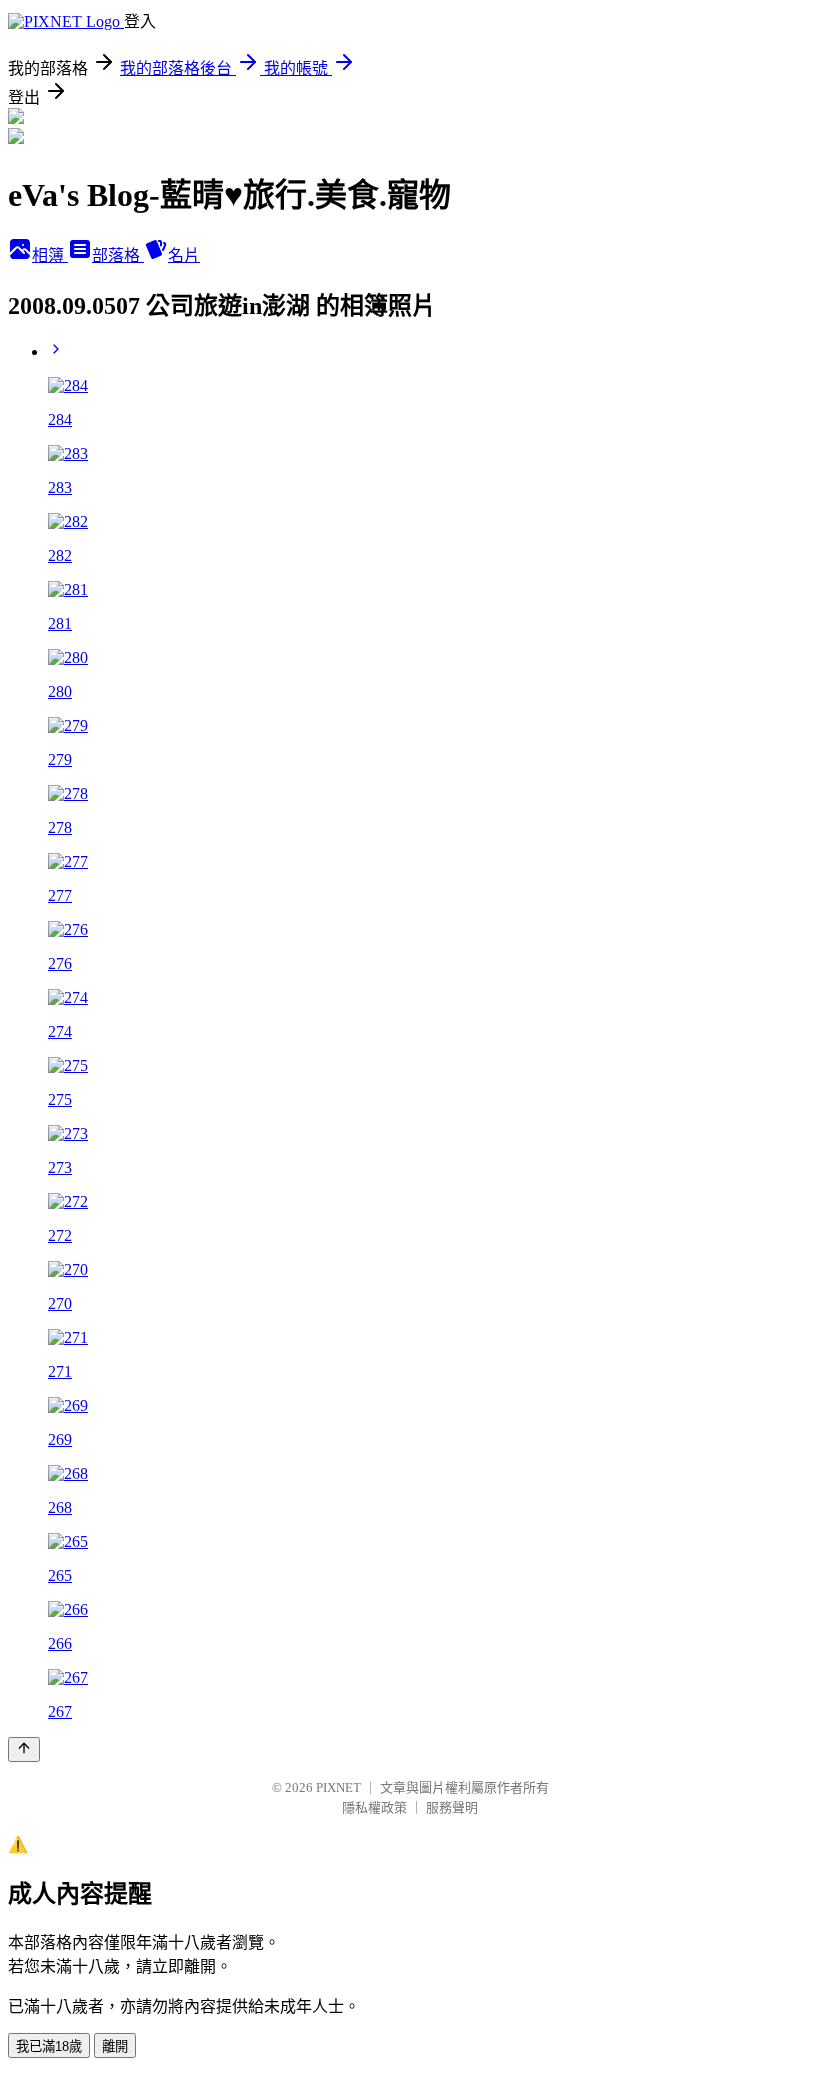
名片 (184, 255)
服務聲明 (452, 1807)
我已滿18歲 (49, 2046)
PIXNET (338, 1787)
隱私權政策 (374, 1807)
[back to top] (24, 1749)
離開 (115, 2046)
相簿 (50, 255)
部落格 (118, 255)
